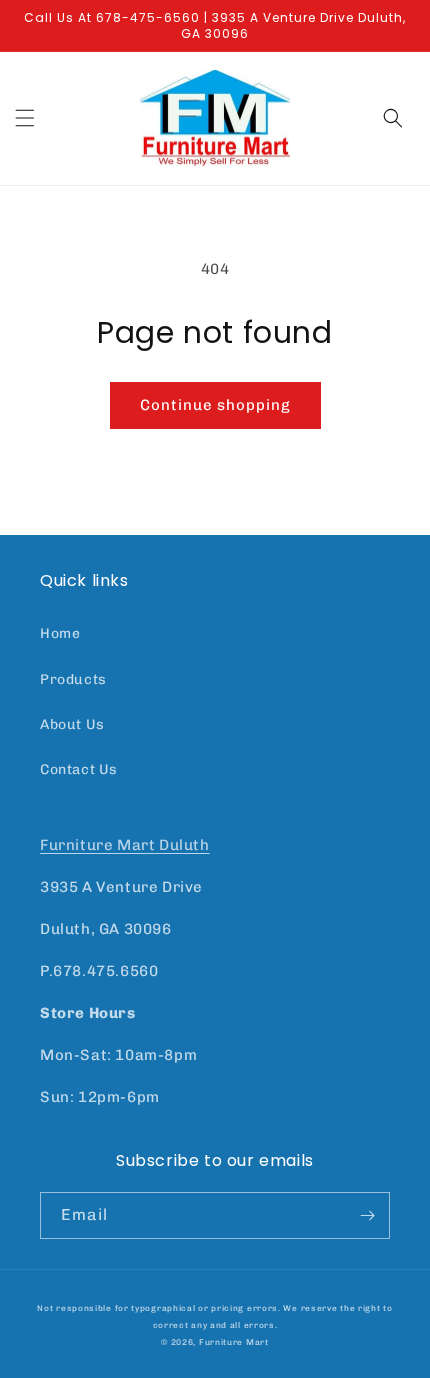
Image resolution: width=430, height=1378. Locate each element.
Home (60, 633)
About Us (72, 724)
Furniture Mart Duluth (125, 845)
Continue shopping (215, 405)
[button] (25, 118)
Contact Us (79, 769)
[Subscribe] (367, 1215)
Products (73, 679)
